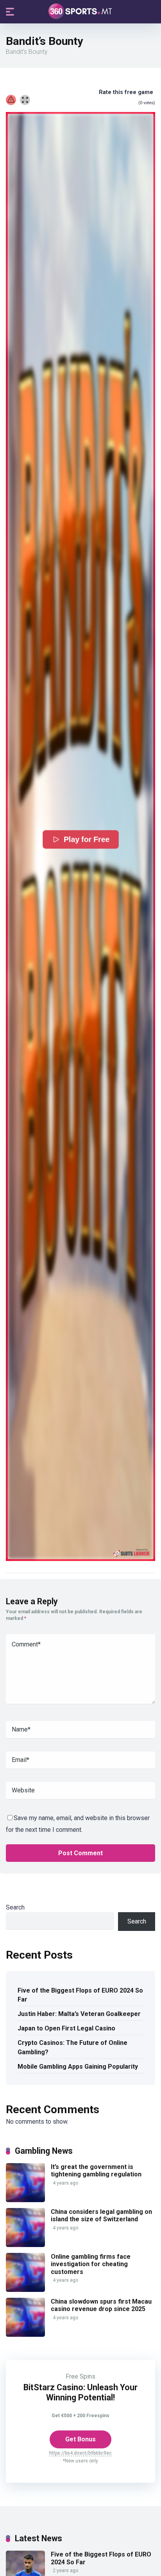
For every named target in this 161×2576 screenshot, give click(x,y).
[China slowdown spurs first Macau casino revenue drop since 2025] (25, 2335)
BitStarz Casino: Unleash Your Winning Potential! (80, 2392)
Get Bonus (80, 2439)
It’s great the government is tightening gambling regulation (96, 2171)
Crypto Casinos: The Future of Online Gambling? (72, 2047)
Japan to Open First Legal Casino (66, 2028)
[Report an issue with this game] (11, 100)
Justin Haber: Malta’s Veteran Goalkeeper (79, 2014)
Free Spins (80, 2376)
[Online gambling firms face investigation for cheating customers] (25, 2290)
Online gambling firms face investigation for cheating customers (91, 2264)
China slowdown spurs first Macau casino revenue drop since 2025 (101, 2305)
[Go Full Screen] (25, 100)
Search (15, 1907)
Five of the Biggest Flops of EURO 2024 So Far (80, 1995)
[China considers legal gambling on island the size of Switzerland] (25, 2245)
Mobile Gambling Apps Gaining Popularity (78, 2067)
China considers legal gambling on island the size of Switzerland (101, 2215)
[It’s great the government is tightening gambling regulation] (25, 2200)
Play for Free (86, 839)
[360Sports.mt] (80, 11)
